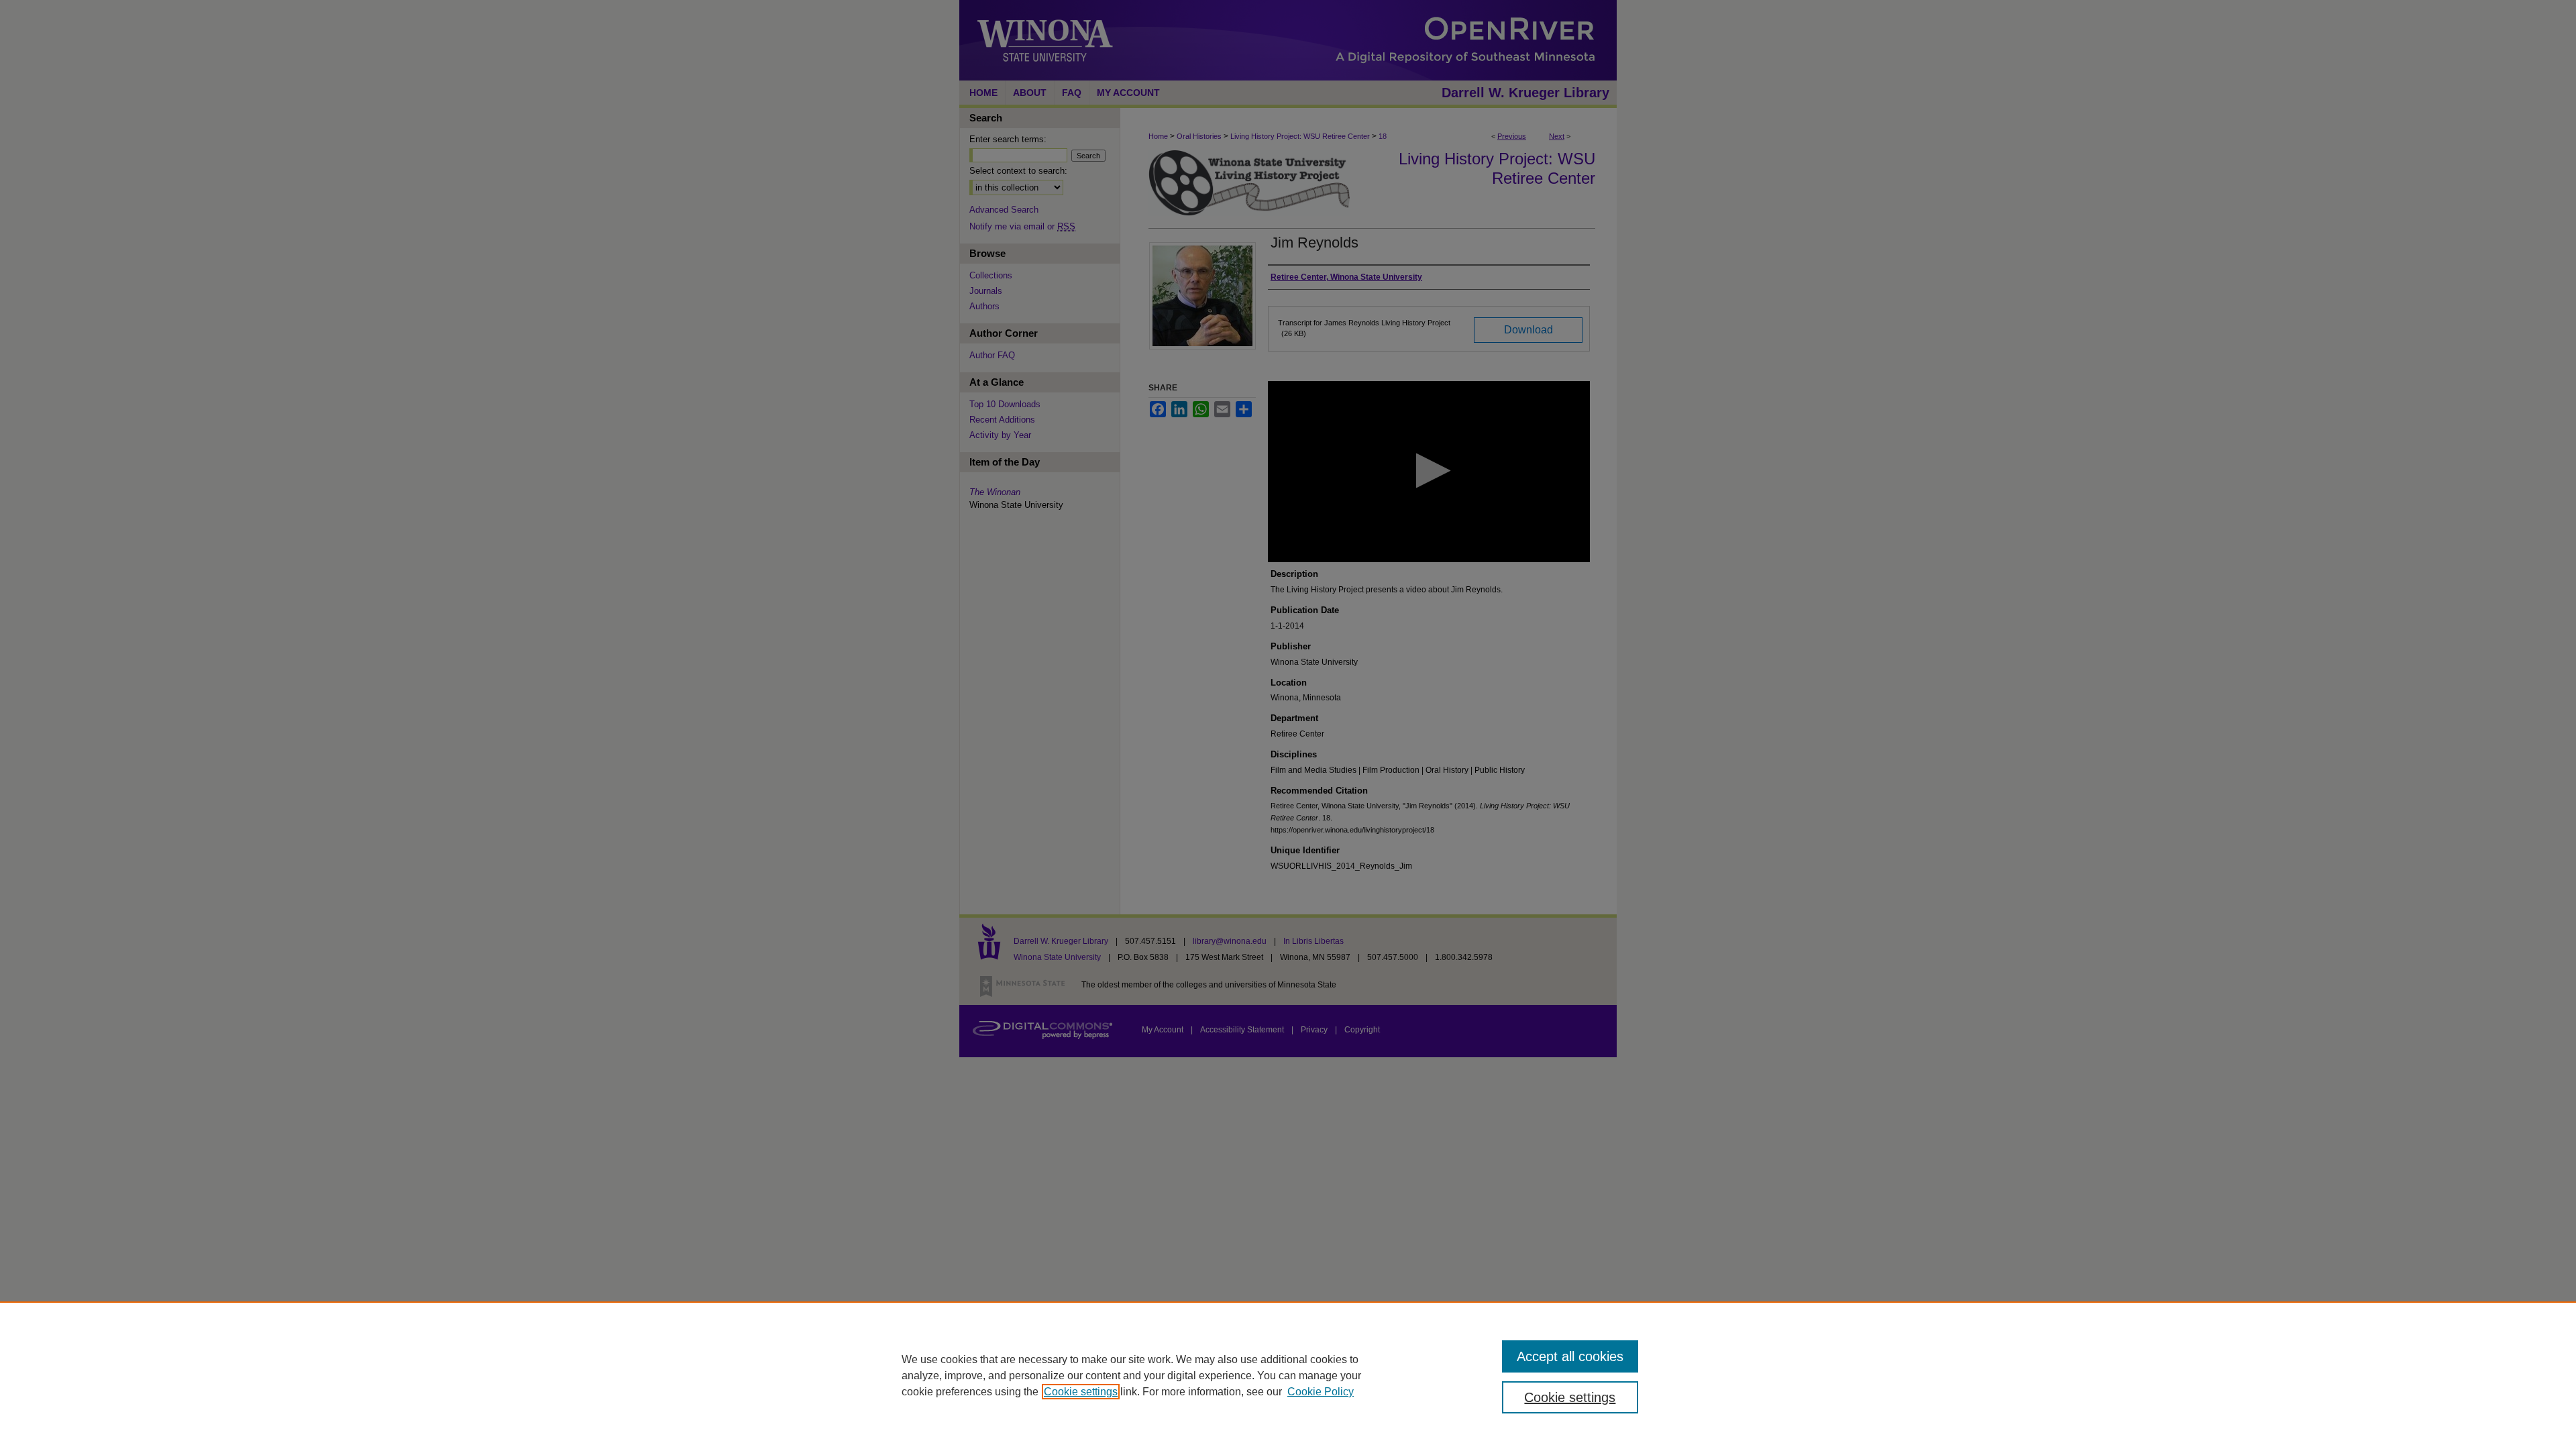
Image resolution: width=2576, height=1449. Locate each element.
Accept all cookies (1570, 1356)
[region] (1288, 1375)
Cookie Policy (1321, 1392)
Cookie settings (1081, 1392)
